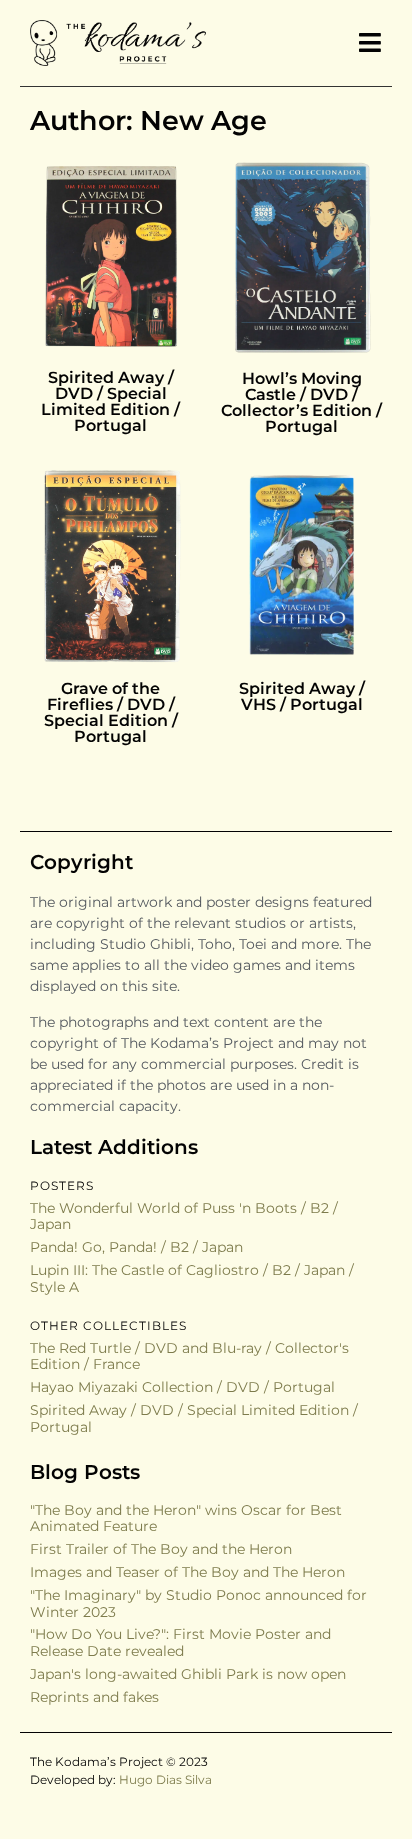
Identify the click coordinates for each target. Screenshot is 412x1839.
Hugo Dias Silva (165, 1779)
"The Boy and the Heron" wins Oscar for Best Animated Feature (186, 1518)
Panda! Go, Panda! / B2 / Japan (136, 1247)
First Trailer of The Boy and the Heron (161, 1549)
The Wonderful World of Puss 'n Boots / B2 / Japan (184, 1216)
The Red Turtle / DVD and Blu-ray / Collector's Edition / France (189, 1356)
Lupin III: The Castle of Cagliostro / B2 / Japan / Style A (192, 1278)
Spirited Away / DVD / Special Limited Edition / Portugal (110, 401)
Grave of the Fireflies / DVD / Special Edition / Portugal (111, 712)
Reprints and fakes (94, 1697)
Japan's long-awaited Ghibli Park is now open (188, 1674)
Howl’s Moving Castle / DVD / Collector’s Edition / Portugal (301, 402)
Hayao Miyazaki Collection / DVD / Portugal (182, 1387)
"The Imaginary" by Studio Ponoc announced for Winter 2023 (198, 1603)
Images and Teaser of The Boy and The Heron (187, 1572)
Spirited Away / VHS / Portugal (302, 696)
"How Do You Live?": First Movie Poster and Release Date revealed (180, 1642)
